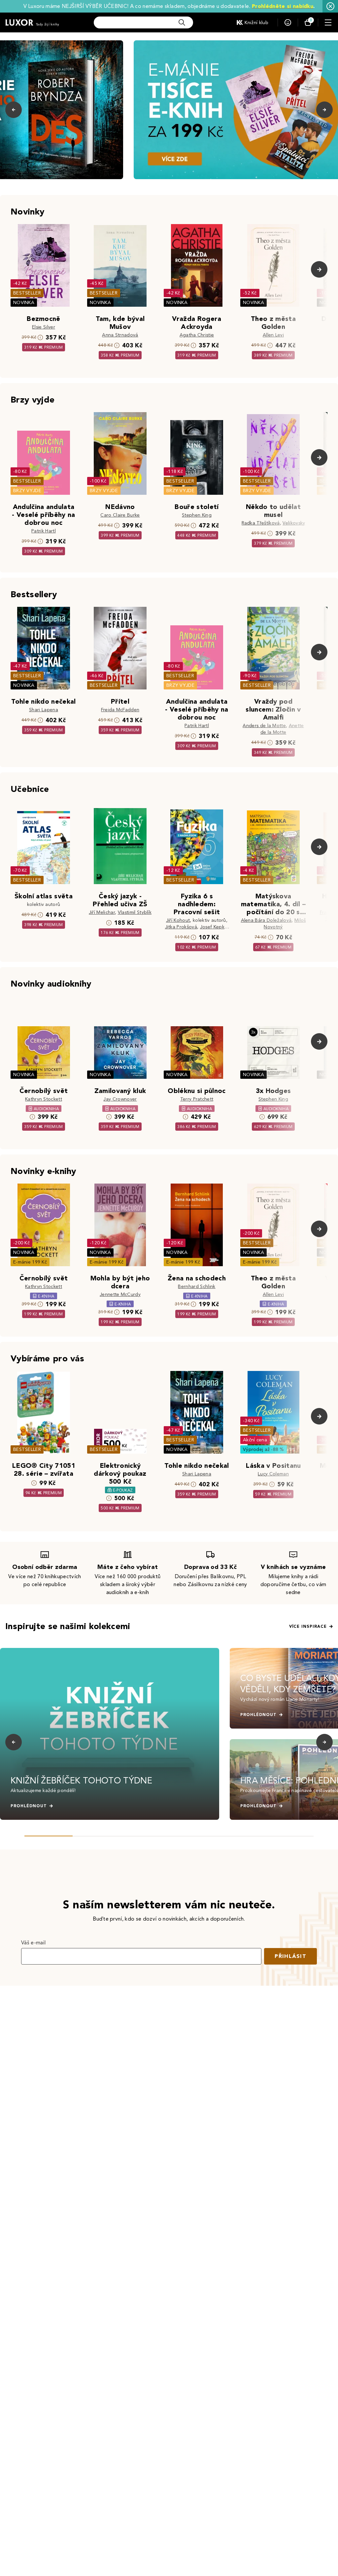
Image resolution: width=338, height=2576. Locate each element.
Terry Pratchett (197, 1099)
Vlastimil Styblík (135, 912)
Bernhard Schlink (197, 1287)
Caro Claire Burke (120, 515)
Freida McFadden (120, 710)
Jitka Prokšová (181, 927)
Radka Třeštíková (261, 523)
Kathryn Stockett (44, 1099)
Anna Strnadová (120, 335)
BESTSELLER (27, 293)
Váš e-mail (33, 1943)
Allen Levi (273, 335)
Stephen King (197, 515)
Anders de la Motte (264, 726)
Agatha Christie (197, 335)
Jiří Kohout (178, 920)
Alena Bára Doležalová (266, 920)
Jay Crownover (120, 1099)
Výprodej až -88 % (264, 1449)
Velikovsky (294, 523)
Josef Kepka (214, 927)
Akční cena (255, 1440)
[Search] (182, 22)
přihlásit (290, 1956)
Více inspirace (308, 1626)
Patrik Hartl (44, 531)
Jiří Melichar (102, 912)
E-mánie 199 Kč (30, 1262)
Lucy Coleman (273, 1474)
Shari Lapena (44, 710)
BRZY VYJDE (27, 491)
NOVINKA (24, 303)
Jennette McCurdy (120, 1294)
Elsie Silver (44, 327)
